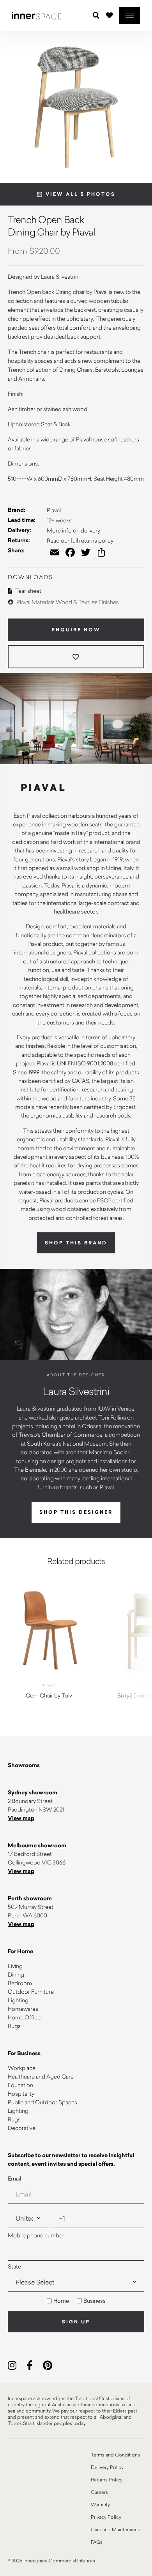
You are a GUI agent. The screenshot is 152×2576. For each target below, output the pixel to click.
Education (20, 2085)
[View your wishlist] (110, 15)
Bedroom (20, 1983)
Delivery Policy (107, 2467)
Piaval (54, 510)
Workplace (22, 2068)
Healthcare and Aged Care (41, 2076)
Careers (99, 2492)
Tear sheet (28, 591)
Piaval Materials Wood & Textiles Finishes (67, 602)
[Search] (96, 16)
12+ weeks (59, 520)
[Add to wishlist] (76, 657)
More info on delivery (73, 530)
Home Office (24, 2017)
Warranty (100, 2504)
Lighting (18, 2000)
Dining (16, 1974)
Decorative (22, 2128)
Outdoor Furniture (31, 1992)
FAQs (97, 2542)
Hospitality (21, 2094)
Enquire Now (76, 630)
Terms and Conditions (115, 2455)
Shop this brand (76, 1243)
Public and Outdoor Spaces (42, 2102)
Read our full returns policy (80, 540)
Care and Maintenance (116, 2529)
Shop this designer (76, 1512)
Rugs (14, 2026)
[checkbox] (76, 2301)
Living (15, 1966)
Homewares (23, 2009)
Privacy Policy (106, 2517)
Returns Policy (107, 2479)
